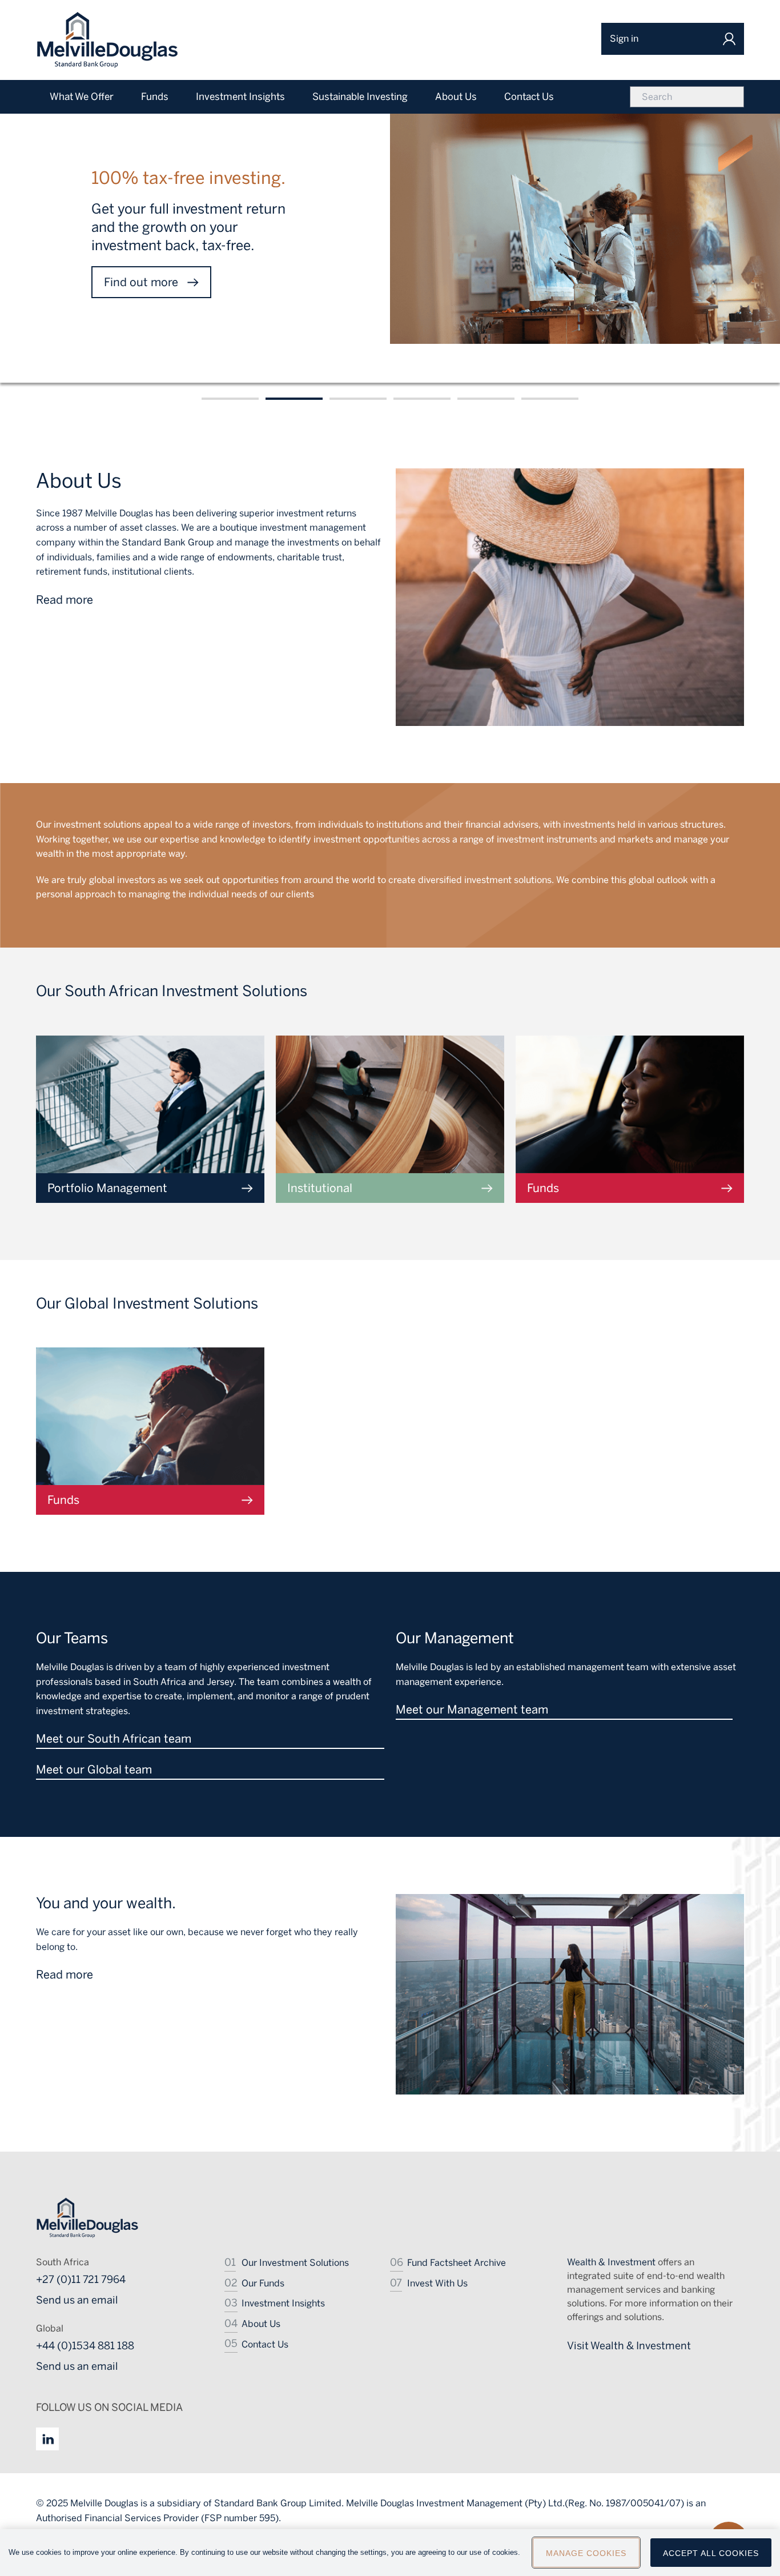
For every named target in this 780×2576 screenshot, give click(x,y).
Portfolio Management (107, 1188)
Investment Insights (283, 2303)
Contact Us (265, 2344)
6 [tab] (550, 399)
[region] (390, 2553)
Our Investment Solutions (295, 2263)
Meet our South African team (114, 1739)
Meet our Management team (472, 1710)
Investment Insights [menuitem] (240, 97)
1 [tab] (230, 399)
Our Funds (263, 2283)
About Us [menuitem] (456, 97)
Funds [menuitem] (155, 97)
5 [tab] (486, 399)
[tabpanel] (390, 233)
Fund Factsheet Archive (457, 2263)
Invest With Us (437, 2283)
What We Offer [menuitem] (82, 97)
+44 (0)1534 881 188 (85, 2346)
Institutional (320, 1188)
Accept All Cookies (711, 2553)
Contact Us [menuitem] (529, 97)
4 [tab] (422, 399)
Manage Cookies (586, 2553)
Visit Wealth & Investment (629, 2346)
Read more (65, 600)
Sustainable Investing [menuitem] (360, 97)
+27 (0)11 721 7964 (81, 2280)
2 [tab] (294, 399)
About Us (261, 2324)
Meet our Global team (94, 1770)
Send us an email (77, 2300)
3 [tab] (358, 399)
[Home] (107, 40)
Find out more (141, 282)
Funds (543, 1188)
